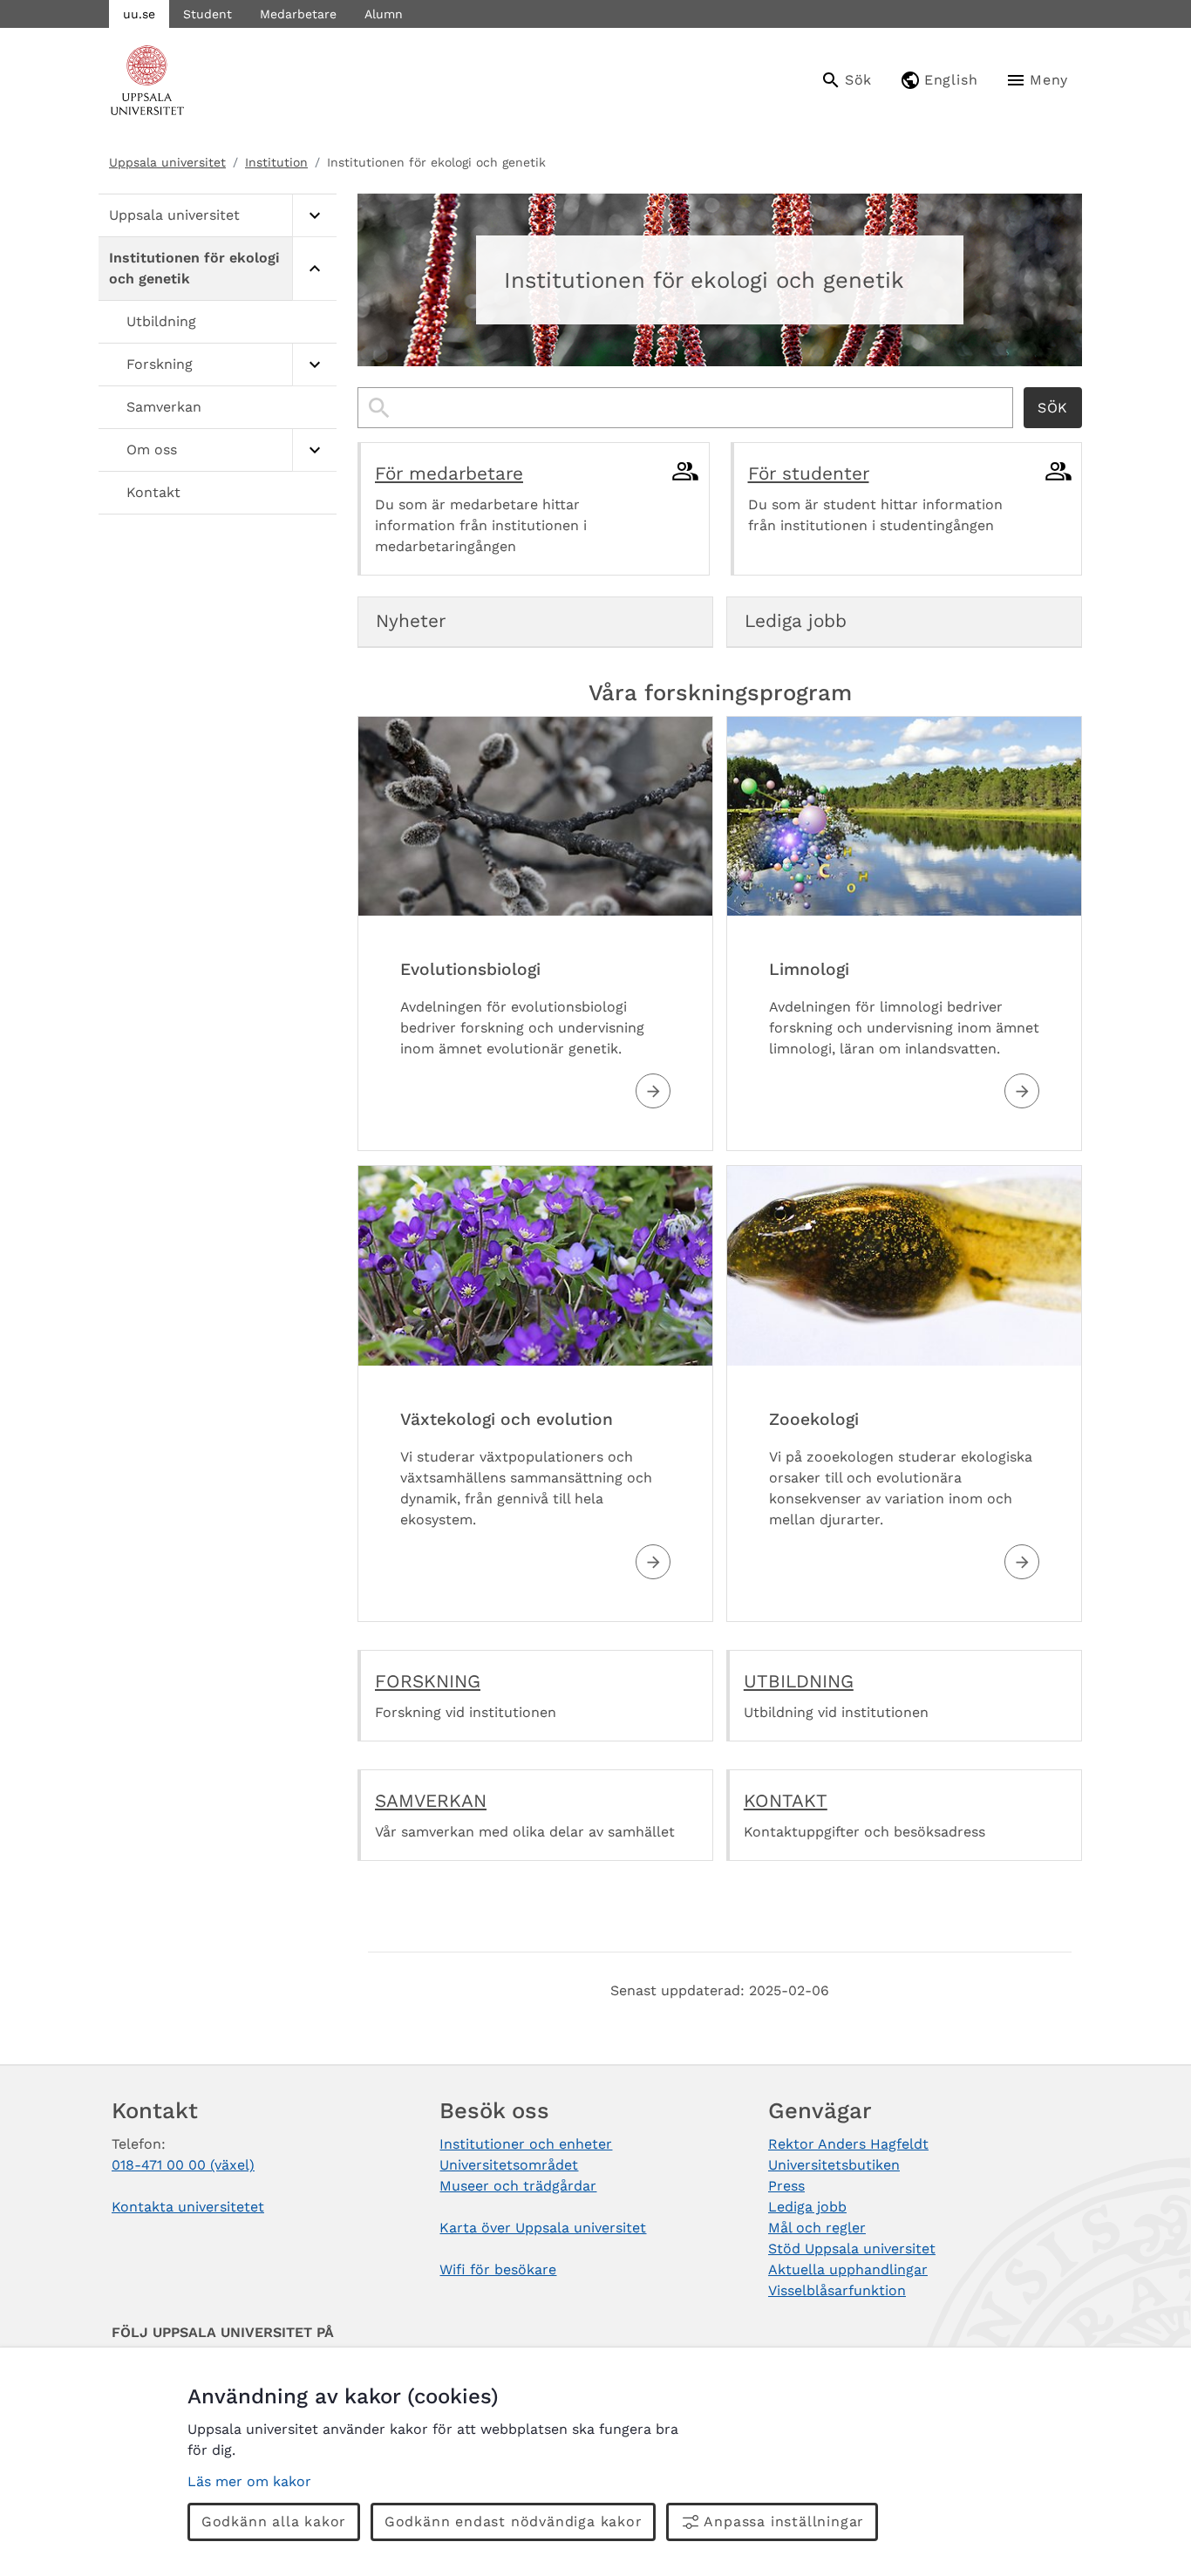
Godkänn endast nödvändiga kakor (514, 2521)
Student (208, 14)
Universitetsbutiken (834, 2165)
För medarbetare (449, 474)
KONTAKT (786, 1801)
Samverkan (164, 407)
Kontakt (153, 492)
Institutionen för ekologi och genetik (194, 268)
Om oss (152, 450)
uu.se (139, 14)
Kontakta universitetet (188, 2207)
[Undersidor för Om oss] (314, 450)
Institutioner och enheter (526, 2144)
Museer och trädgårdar (518, 2186)
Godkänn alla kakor (274, 2521)
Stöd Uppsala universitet (852, 2249)
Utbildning (161, 321)
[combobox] (685, 408)
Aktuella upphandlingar (848, 2269)
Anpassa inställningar (784, 2521)
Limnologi (809, 969)
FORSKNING (428, 1681)
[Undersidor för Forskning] (314, 365)
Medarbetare (298, 14)
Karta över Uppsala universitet (543, 2228)
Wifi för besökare (498, 2269)
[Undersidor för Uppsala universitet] (314, 216)
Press (786, 2186)
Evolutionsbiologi (470, 969)
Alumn (384, 14)
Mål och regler (817, 2228)
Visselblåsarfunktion (837, 2290)
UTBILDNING (799, 1681)
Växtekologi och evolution (507, 1419)
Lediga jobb (807, 2207)
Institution (276, 162)
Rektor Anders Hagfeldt (848, 2144)
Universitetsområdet (509, 2165)
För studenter (809, 474)
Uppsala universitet (167, 162)
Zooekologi (814, 1419)
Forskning (160, 364)
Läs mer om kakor (249, 2481)
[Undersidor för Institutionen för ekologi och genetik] (314, 269)
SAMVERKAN (431, 1801)
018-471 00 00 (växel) (183, 2165)
